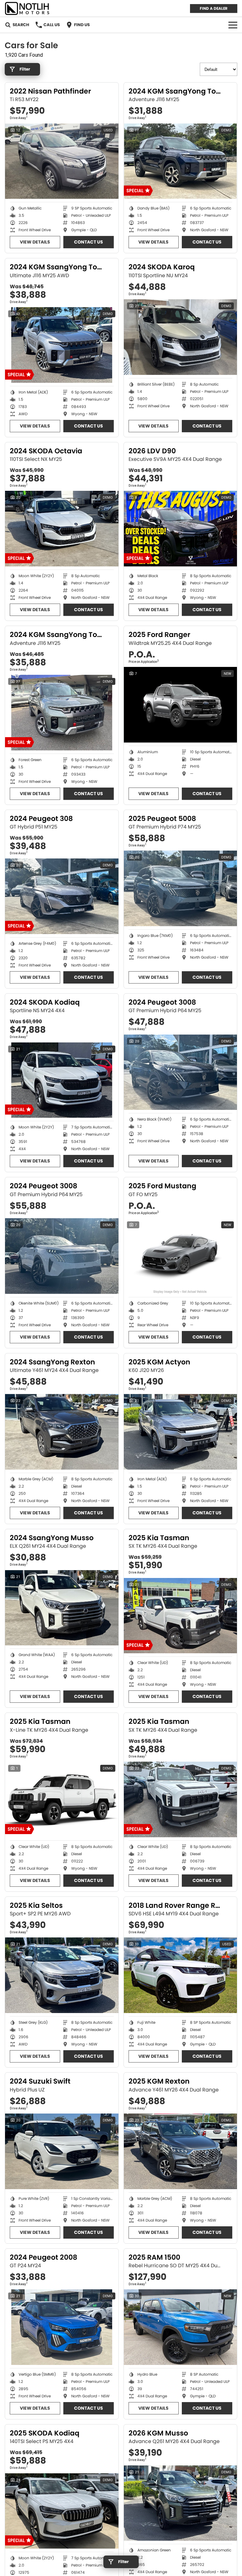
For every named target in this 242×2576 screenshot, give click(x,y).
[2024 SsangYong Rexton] (62, 1432)
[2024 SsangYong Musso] (62, 1608)
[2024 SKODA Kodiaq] (62, 1080)
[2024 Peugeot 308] (62, 896)
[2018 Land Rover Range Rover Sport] (181, 1975)
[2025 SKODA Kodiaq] (62, 2511)
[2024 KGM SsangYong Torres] (181, 161)
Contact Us (89, 242)
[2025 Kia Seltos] (62, 1975)
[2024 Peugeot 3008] (181, 1072)
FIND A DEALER (214, 8)
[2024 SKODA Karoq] (181, 337)
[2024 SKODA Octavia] (62, 529)
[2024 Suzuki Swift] (62, 2151)
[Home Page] (27, 8)
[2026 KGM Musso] (181, 2503)
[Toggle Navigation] (233, 25)
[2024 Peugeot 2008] (62, 2327)
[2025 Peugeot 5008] (181, 888)
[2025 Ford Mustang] (181, 1256)
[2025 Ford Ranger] (181, 705)
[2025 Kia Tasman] (181, 1616)
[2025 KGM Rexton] (181, 2151)
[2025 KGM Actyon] (181, 1432)
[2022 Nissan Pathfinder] (62, 161)
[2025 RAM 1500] (181, 2327)
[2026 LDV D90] (181, 529)
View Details (35, 242)
